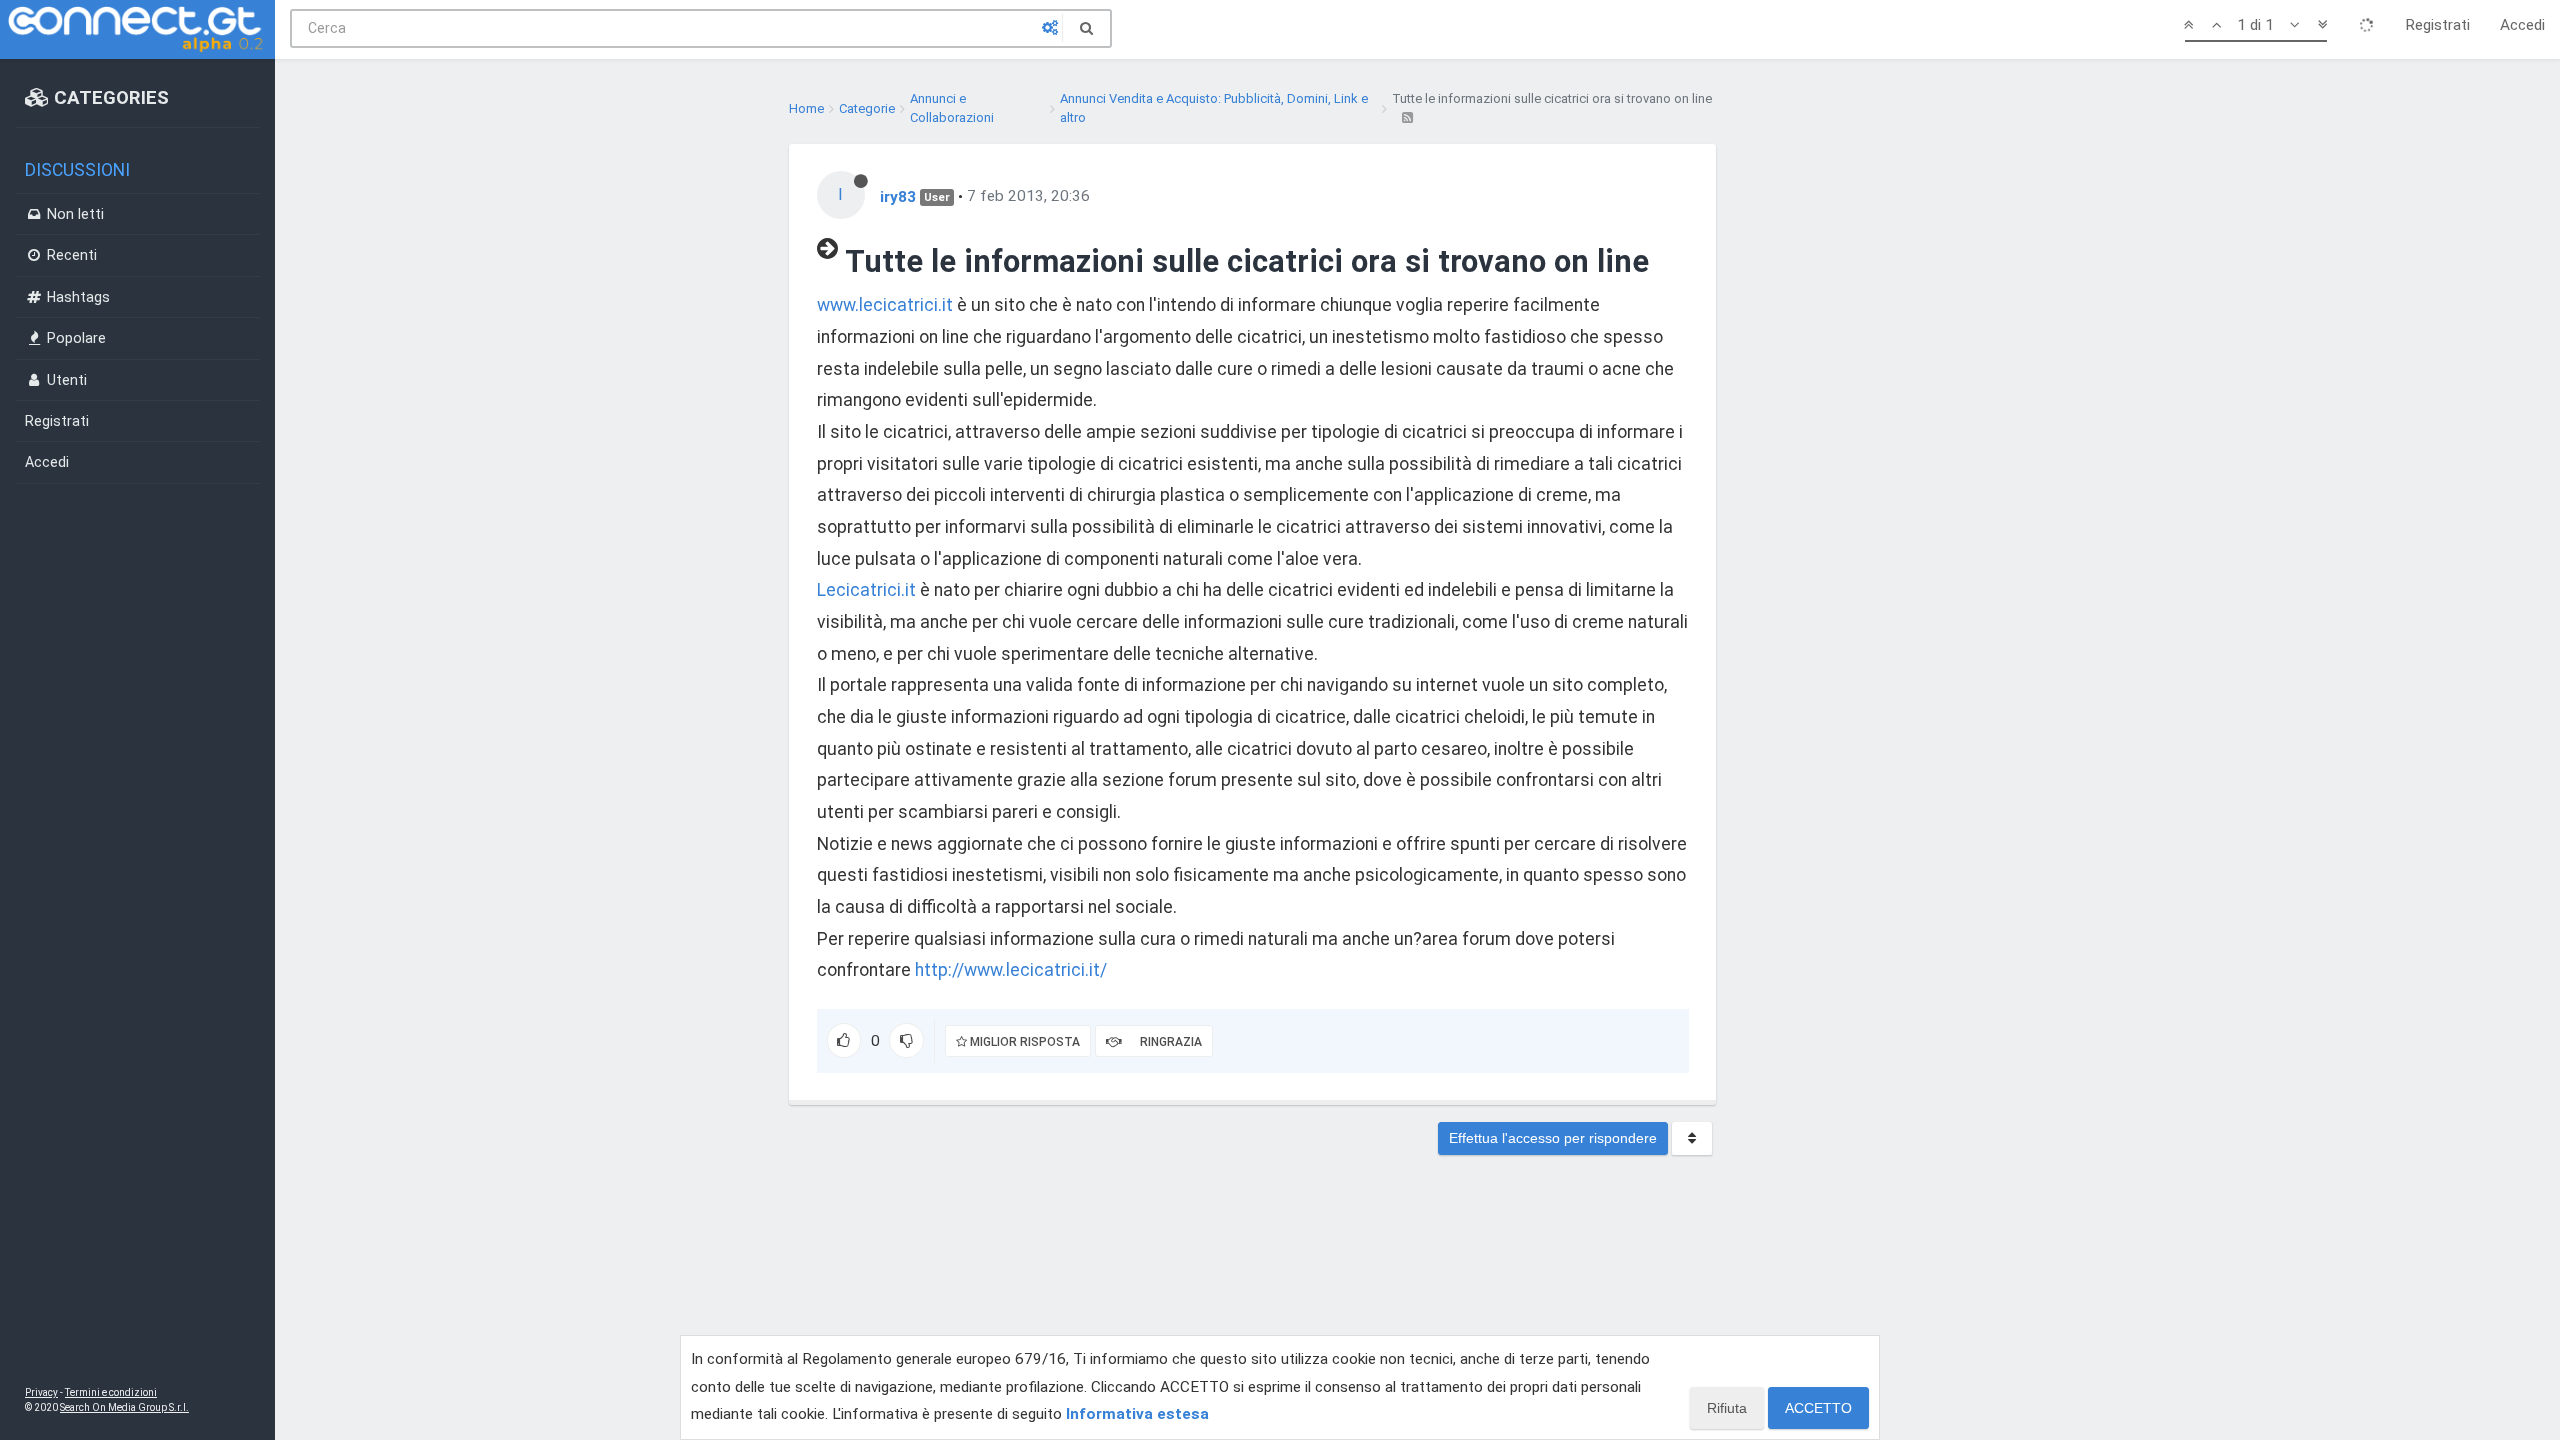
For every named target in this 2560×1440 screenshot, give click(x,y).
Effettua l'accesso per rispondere (1553, 1138)
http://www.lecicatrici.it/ (1011, 970)
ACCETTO (1818, 1408)
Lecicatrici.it (866, 590)
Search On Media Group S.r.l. (124, 1407)
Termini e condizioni (111, 1392)
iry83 (898, 196)
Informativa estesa (1137, 1414)
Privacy (41, 1392)
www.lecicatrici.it (885, 305)
